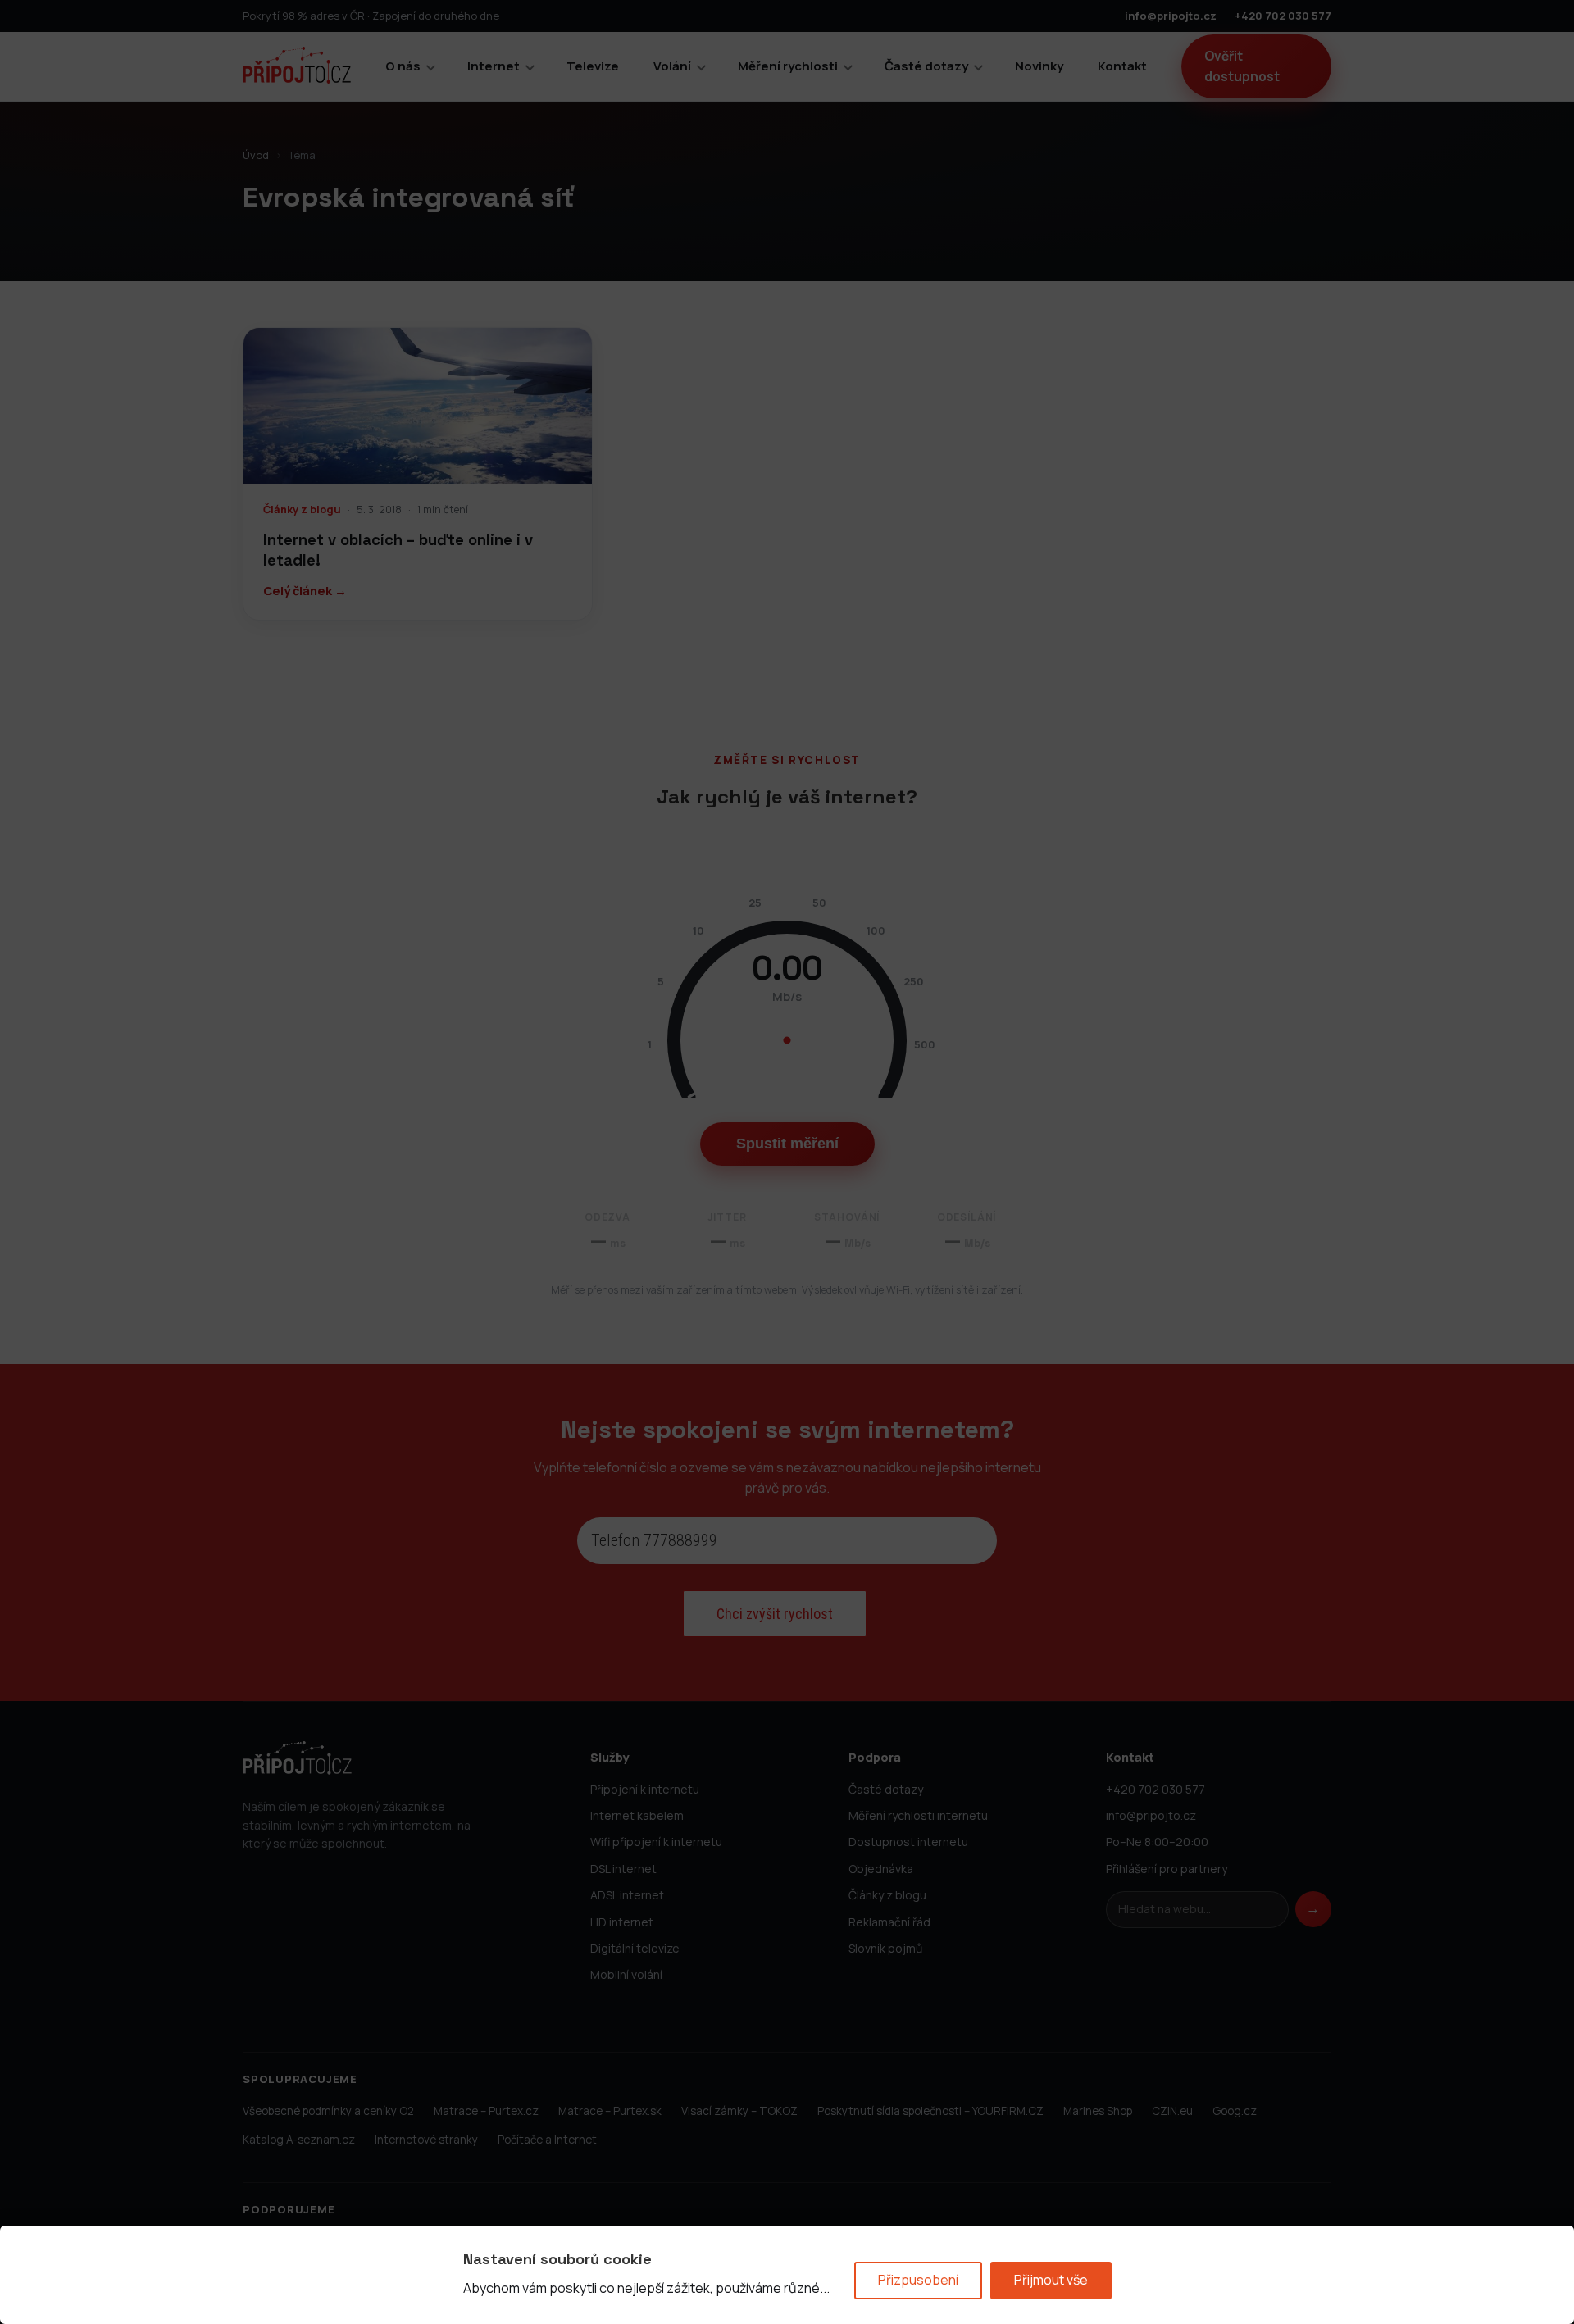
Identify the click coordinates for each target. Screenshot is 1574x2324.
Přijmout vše (1051, 2280)
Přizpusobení (918, 2280)
